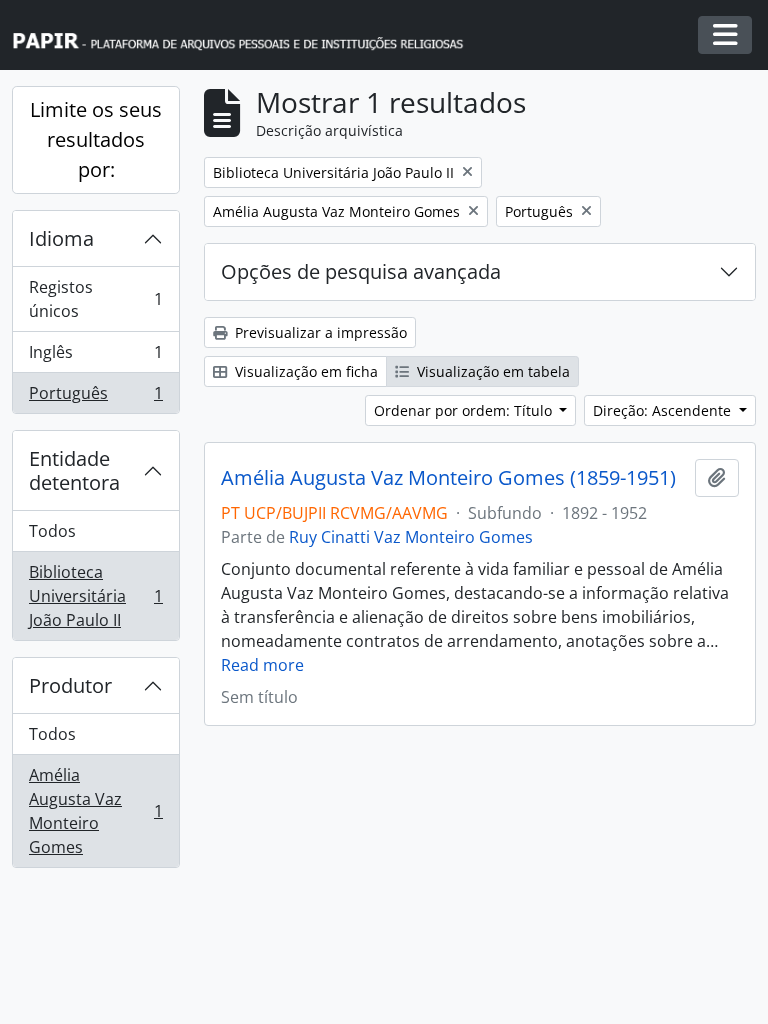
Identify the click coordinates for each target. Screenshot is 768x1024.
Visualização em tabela (491, 371)
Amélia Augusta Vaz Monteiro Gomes (95, 811)
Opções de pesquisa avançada (361, 271)
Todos (52, 531)
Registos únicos (95, 299)
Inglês (95, 357)
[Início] (247, 35)
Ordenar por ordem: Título (465, 410)
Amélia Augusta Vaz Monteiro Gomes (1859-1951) (448, 478)
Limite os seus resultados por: (96, 139)
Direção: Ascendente (664, 410)
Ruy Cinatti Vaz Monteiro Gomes (411, 537)
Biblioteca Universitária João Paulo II (95, 596)
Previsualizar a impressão (319, 332)
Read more (262, 665)
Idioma (61, 238)
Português (95, 397)
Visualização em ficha (304, 371)
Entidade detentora (74, 470)
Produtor (70, 685)
